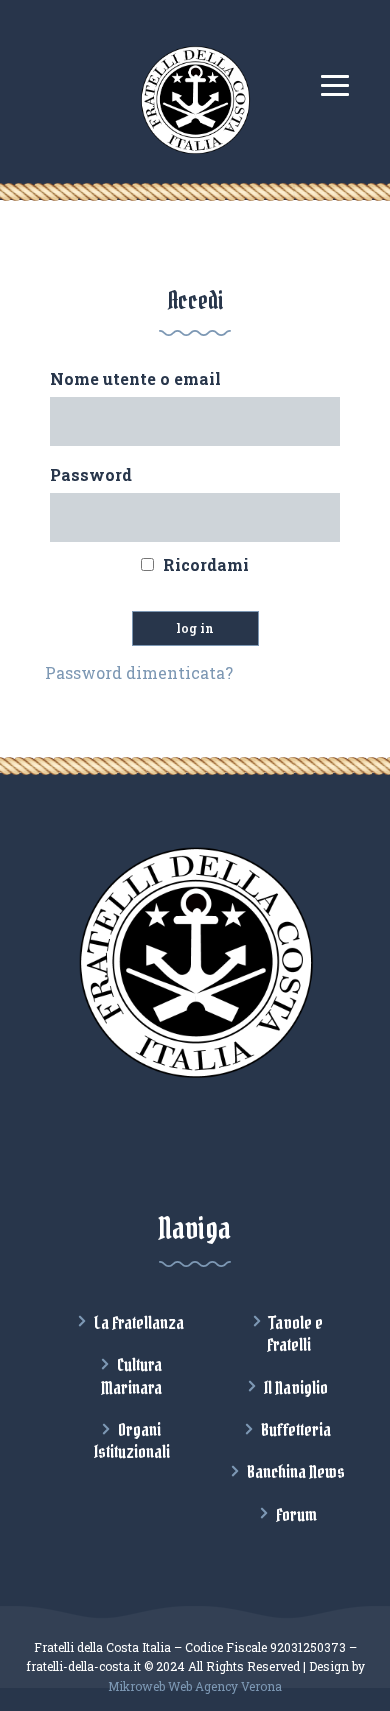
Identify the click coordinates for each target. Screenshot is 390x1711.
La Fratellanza (139, 1323)
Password (91, 474)
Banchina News (296, 1472)
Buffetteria (296, 1430)
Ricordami (206, 564)
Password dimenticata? (139, 672)
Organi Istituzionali (132, 1441)
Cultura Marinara (131, 1376)
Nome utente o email (135, 378)
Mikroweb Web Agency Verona (195, 1686)
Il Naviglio (296, 1388)
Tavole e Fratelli (295, 1334)
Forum (296, 1515)
